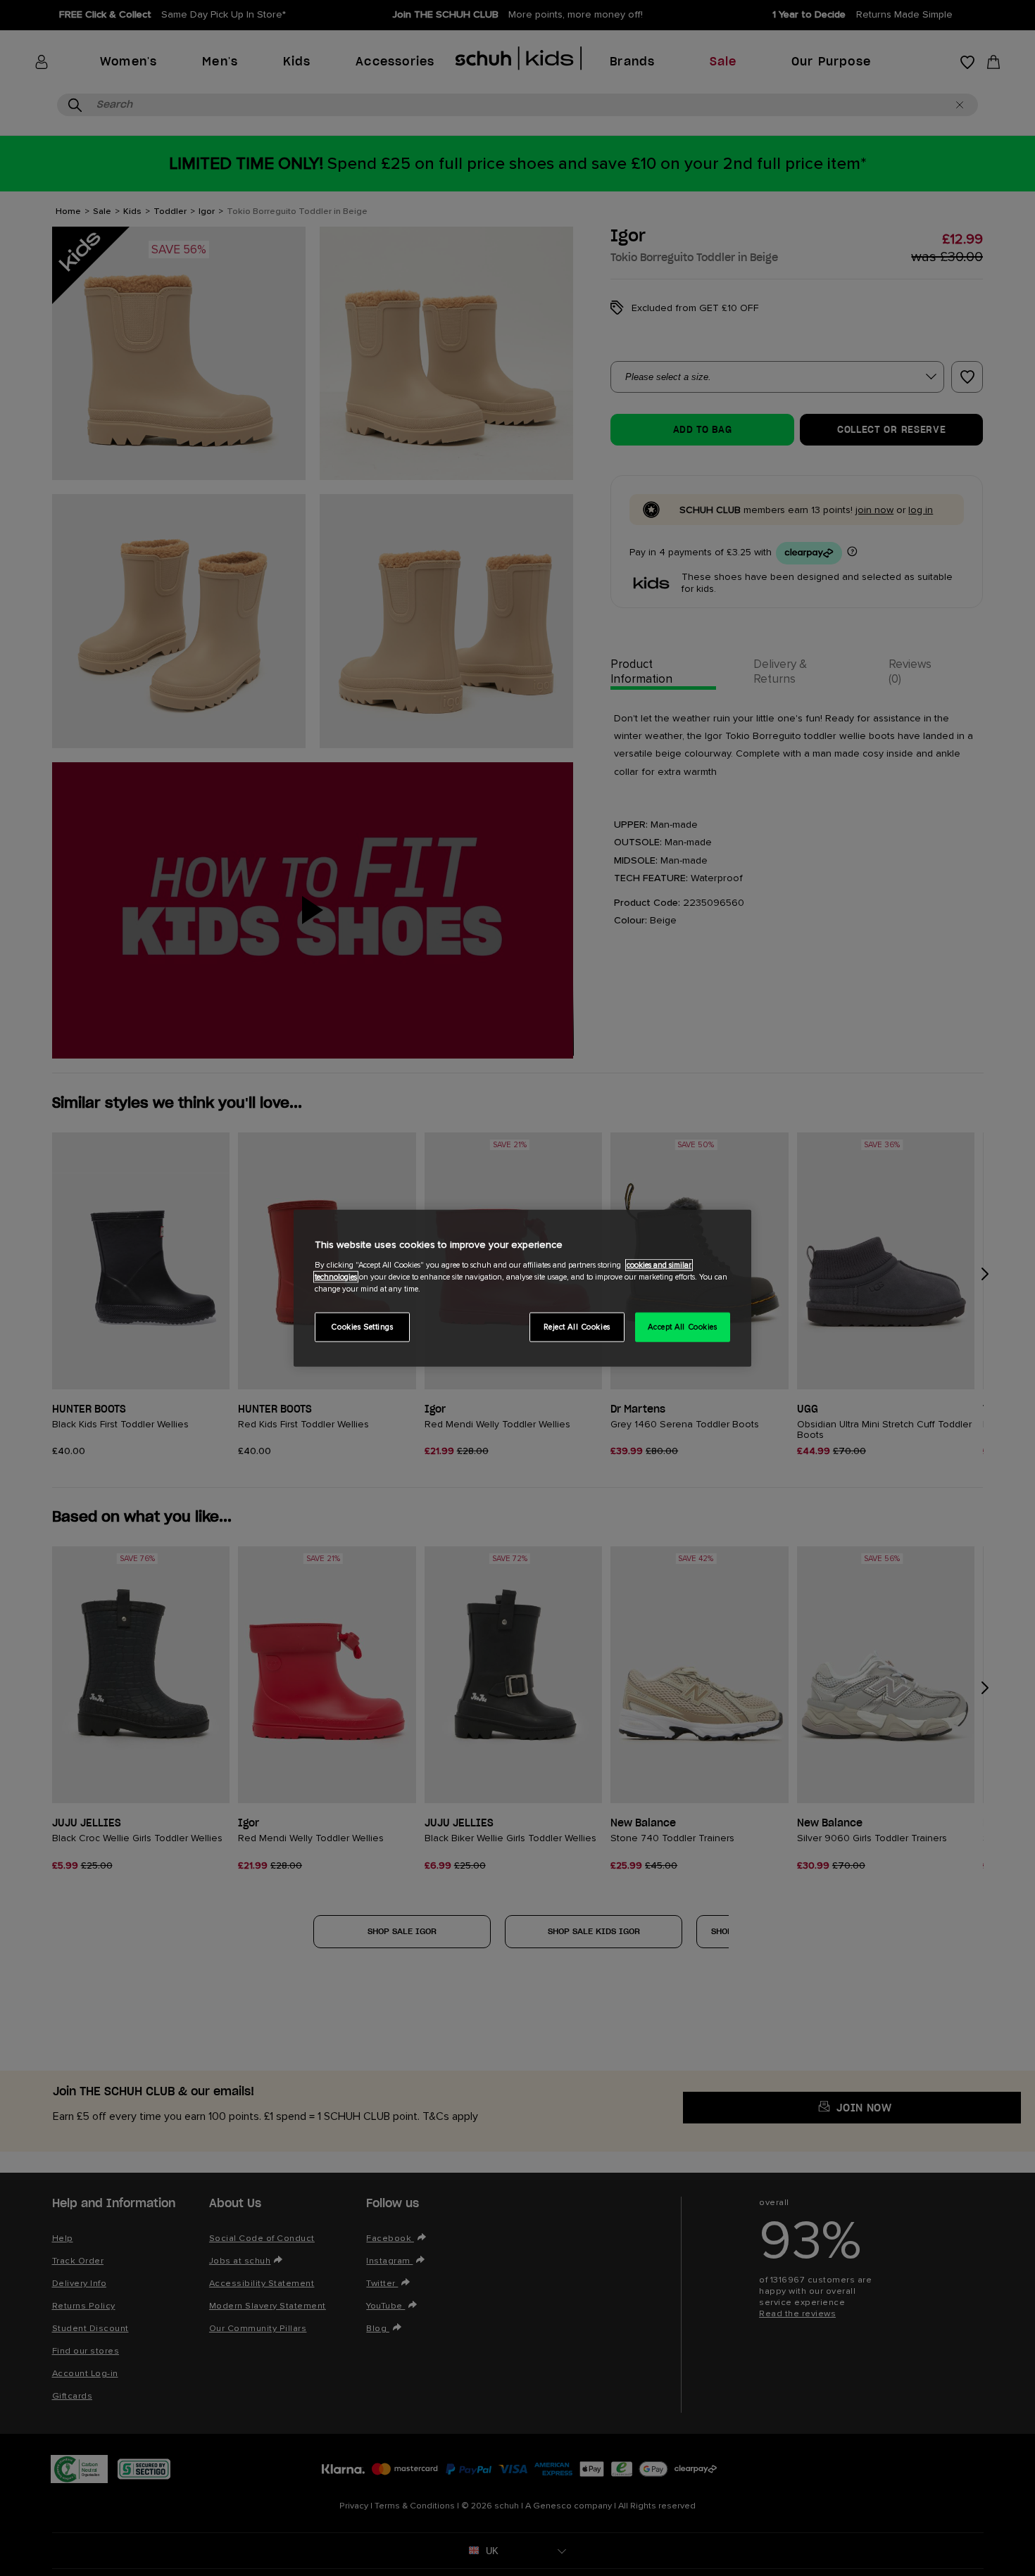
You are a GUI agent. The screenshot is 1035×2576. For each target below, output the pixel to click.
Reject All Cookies (577, 1326)
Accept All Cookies (682, 1326)
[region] (522, 1288)
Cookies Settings (362, 1326)
